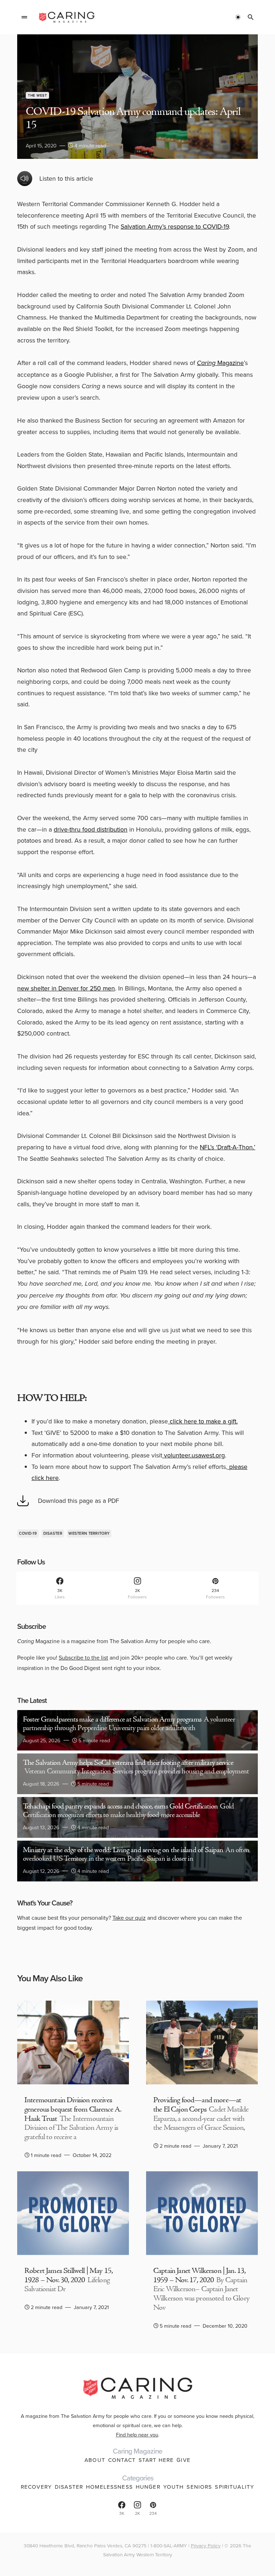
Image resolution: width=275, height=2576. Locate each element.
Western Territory (89, 1533)
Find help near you (137, 2434)
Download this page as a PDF (79, 1501)
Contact (122, 2460)
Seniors (199, 2487)
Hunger (148, 2487)
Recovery (36, 2487)
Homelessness (109, 2487)
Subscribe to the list (83, 1657)
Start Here (156, 2460)
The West (37, 95)
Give (184, 2460)
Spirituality (235, 2487)
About (95, 2460)
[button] (24, 17)
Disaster (53, 1533)
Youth (174, 2487)
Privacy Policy (206, 2545)
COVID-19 (28, 1533)
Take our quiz (129, 1918)
